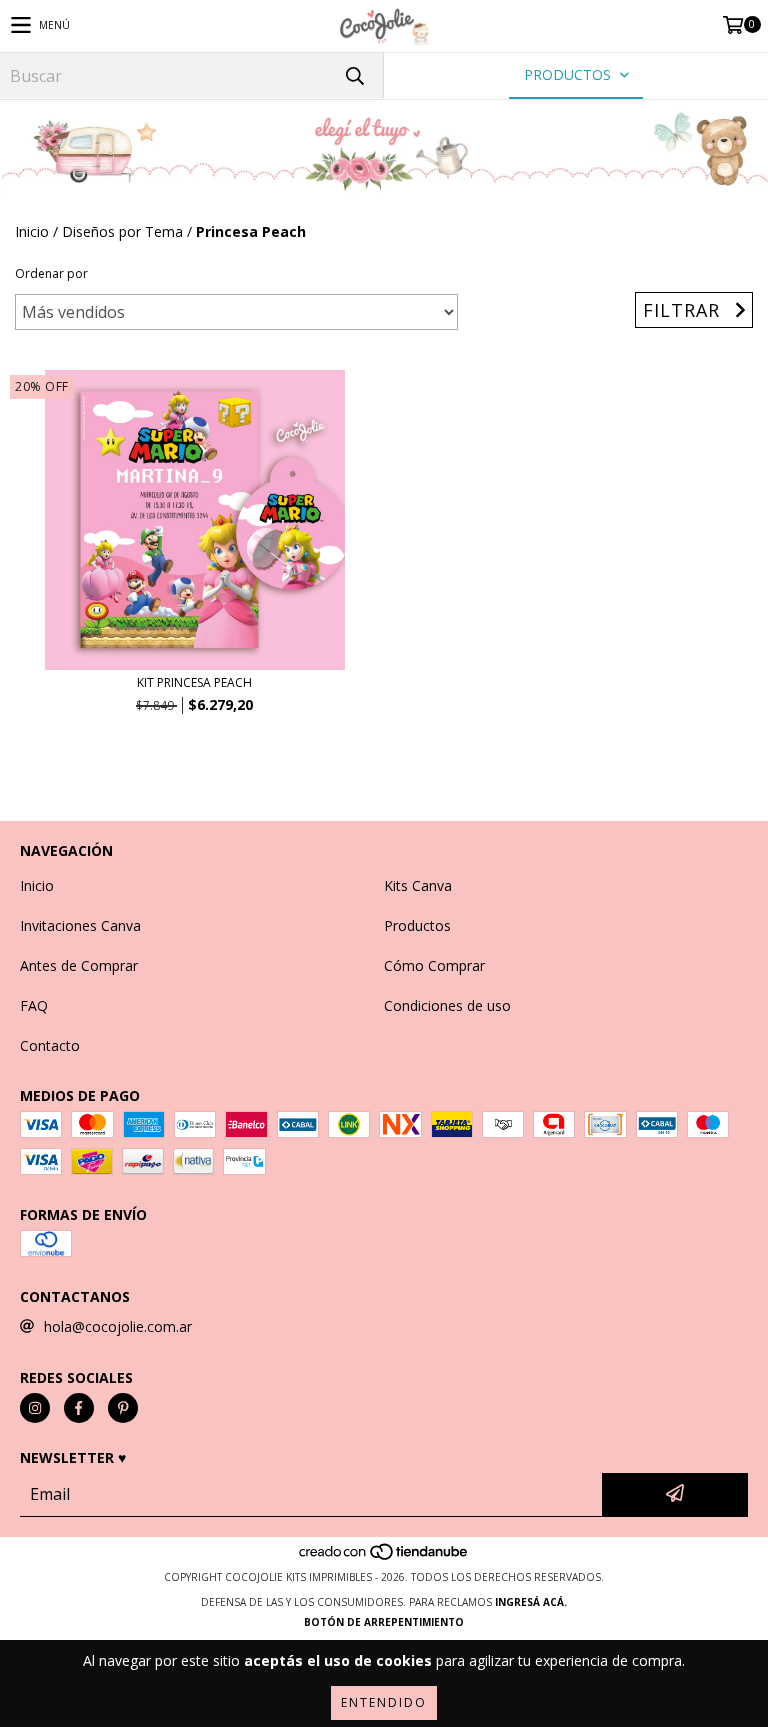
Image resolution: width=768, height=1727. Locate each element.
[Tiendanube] (384, 1557)
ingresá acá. (531, 1602)
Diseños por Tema (122, 231)
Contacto (50, 1045)
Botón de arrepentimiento (384, 1622)
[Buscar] (354, 75)
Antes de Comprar (79, 965)
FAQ (34, 1005)
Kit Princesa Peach (194, 682)
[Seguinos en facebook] (79, 1408)
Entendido (384, 1702)
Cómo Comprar (434, 965)
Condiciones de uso (447, 1005)
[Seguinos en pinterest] (123, 1408)
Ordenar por (51, 273)
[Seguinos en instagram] (35, 1408)
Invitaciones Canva (80, 925)
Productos (417, 925)
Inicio (32, 231)
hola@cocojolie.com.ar (118, 1326)
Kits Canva (418, 885)
